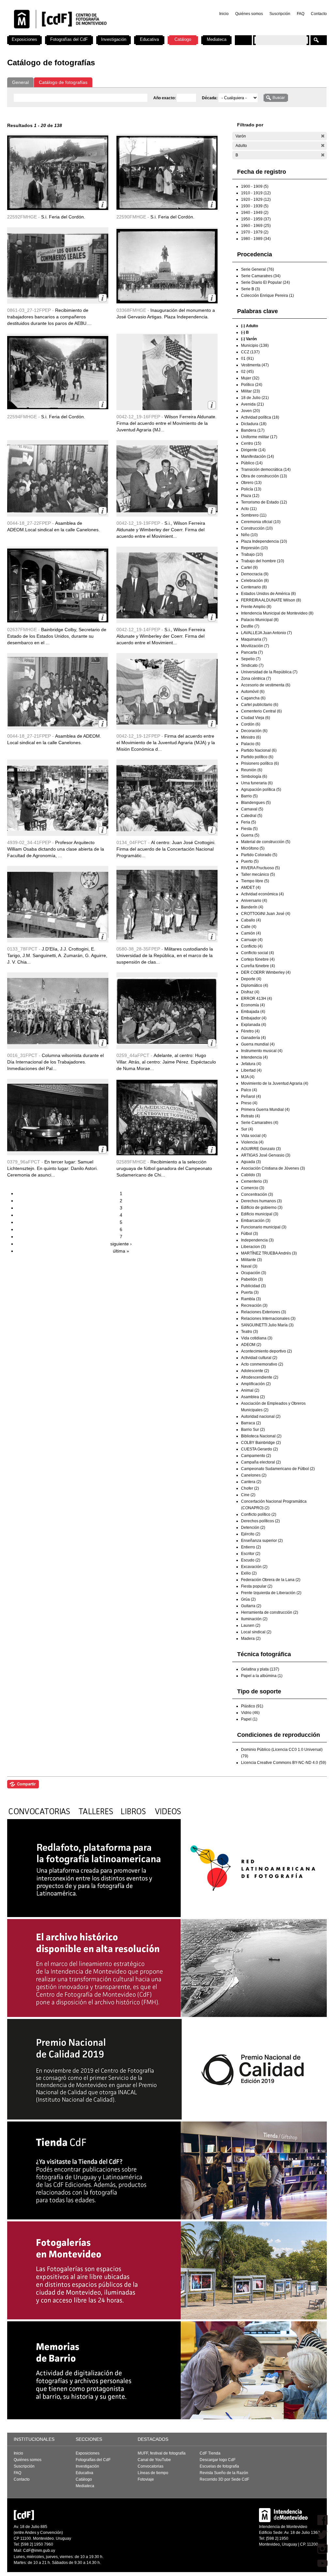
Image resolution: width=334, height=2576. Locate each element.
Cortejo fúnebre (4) (258, 959)
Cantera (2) (251, 1482)
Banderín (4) (252, 907)
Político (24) (252, 385)
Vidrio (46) (250, 1713)
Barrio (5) (249, 796)
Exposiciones (24, 39)
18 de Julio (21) (255, 398)
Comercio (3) (253, 1188)
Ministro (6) (251, 737)
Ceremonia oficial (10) (261, 522)
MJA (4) (248, 1077)
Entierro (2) (251, 1547)
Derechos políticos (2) (260, 1521)
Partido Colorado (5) (259, 855)
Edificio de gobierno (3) (262, 1208)
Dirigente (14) (253, 450)
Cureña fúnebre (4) (258, 966)
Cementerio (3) (254, 1181)
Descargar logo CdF (218, 2460)
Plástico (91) (252, 1706)
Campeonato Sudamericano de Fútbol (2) (278, 1469)
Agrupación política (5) (261, 790)
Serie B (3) (250, 289)
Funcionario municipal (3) (264, 1227)
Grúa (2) (248, 1599)
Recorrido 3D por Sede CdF (224, 2479)
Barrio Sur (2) (253, 1430)
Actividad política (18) (260, 417)
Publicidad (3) (253, 1286)
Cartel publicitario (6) (260, 705)
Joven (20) (250, 411)
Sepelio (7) (251, 659)
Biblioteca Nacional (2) (261, 1436)
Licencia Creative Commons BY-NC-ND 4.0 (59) (284, 1763)
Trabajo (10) (252, 554)
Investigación (114, 39)
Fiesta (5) (249, 829)
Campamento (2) (256, 1456)
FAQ (301, 14)
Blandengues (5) (256, 803)
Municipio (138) (255, 345)
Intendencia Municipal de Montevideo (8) (277, 613)
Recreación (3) (254, 1305)
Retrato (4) (250, 1116)
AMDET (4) (251, 888)
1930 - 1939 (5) (255, 206)
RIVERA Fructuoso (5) (260, 868)
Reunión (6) (252, 770)
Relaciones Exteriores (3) (264, 1312)
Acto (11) (249, 509)
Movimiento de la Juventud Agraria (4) (275, 1083)
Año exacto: (165, 98)
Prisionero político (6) (260, 763)
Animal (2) (250, 1390)
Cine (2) (248, 1495)
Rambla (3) (251, 1299)
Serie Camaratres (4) (260, 1123)
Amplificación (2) (256, 1384)
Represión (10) (254, 548)
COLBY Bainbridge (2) (261, 1443)
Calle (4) (249, 927)
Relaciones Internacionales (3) (268, 1319)
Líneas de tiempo (153, 2473)
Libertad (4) (251, 1070)
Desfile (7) (250, 626)
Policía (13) (251, 489)
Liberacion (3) (253, 1247)
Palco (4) (249, 1090)
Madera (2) (251, 1639)
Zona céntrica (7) (256, 679)
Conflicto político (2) (259, 1514)
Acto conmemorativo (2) (262, 1364)
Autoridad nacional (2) (261, 1416)
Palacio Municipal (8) (260, 620)
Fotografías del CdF (69, 39)
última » (121, 1251)
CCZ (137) (250, 352)
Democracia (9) (255, 574)
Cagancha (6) (253, 698)
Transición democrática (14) (266, 470)
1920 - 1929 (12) (256, 200)
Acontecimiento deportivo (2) (266, 1351)
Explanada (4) (254, 1025)
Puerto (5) (250, 861)
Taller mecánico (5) (258, 874)
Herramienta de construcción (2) (270, 1612)
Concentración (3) (257, 1194)
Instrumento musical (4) (262, 1051)
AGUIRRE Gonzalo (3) (261, 1149)
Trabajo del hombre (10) (263, 561)
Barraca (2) (251, 1423)
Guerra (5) (250, 835)
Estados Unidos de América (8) (268, 594)
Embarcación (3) (256, 1221)
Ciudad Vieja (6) (256, 718)
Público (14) (252, 463)
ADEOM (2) (251, 1345)
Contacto (319, 14)
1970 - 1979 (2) (255, 232)
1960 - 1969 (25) (256, 226)
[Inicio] (93, 33)
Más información (103, 205)
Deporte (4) (251, 979)
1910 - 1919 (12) (256, 193)
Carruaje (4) (252, 940)
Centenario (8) (254, 587)
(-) (323, 136)
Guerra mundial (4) (258, 1044)
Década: (210, 98)
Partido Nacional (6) (259, 750)
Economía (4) (253, 1005)
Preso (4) (249, 1103)
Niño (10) (249, 535)
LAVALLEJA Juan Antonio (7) (266, 633)
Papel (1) (249, 1719)
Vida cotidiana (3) (257, 1338)
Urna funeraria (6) (257, 783)
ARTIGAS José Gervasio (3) (266, 1155)
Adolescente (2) (255, 1371)
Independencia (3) (257, 1240)
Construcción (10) (257, 528)
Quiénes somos (249, 14)
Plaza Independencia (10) (264, 541)
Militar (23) (250, 391)
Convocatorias (151, 2466)
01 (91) (247, 359)
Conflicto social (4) (258, 953)
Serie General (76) (258, 269)
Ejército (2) (251, 1534)
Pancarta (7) (252, 652)
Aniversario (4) (254, 901)
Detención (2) (253, 1528)
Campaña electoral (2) (261, 1462)
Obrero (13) (251, 483)
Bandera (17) (253, 430)
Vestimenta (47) (255, 365)
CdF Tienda (210, 2453)
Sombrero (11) (254, 515)
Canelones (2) (254, 1475)
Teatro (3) (250, 1332)
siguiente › (121, 1244)
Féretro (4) (250, 1031)
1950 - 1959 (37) (256, 219)
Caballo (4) (251, 920)
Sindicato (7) (252, 665)
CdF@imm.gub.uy (39, 2551)
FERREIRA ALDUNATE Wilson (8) (271, 600)
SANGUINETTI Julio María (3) (267, 1325)
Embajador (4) (254, 1018)
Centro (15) (251, 443)
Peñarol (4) (251, 1096)
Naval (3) (249, 1266)
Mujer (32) (250, 378)
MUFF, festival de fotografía (162, 2453)
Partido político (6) (257, 757)
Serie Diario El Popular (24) (266, 282)
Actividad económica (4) (262, 894)
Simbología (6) (254, 776)
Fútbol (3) (250, 1234)
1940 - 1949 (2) (255, 213)
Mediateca (217, 39)
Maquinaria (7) (254, 639)
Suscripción (280, 14)
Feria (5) (249, 822)
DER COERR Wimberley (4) (266, 972)
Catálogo (183, 39)
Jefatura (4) (251, 1064)
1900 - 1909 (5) (255, 186)
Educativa (149, 39)
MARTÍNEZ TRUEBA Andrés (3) (269, 1253)
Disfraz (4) (250, 992)
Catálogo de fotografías (63, 82)
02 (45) (247, 372)
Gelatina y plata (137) (260, 1669)
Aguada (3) (251, 1162)
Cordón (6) (251, 724)
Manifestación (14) (258, 456)
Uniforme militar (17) (259, 437)
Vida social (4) (254, 1136)
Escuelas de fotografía (219, 2466)
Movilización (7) (255, 646)
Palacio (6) (251, 744)
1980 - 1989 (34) (256, 239)
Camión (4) (251, 933)
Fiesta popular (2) (257, 1586)
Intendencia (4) (254, 1057)
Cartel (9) (249, 568)
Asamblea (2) (253, 1397)
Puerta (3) (250, 1292)
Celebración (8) (255, 581)
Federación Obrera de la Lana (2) (271, 1580)
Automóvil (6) (253, 692)
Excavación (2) (254, 1567)
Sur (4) (247, 1129)
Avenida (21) (252, 404)
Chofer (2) (250, 1488)
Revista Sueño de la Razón (224, 2473)
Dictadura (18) (254, 424)
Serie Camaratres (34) (261, 276)
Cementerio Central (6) (261, 711)
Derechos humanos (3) (261, 1201)
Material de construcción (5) (266, 842)
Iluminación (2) (254, 1619)
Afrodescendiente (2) (260, 1377)
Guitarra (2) (251, 1606)
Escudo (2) (251, 1560)
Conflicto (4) (252, 946)
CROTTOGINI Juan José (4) (266, 914)
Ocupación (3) (254, 1273)
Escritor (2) (251, 1554)
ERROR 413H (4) (257, 999)
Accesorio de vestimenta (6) (266, 685)
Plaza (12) (250, 496)
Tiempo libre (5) (255, 881)
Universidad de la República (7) (269, 672)
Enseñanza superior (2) (262, 1541)
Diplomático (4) (255, 985)
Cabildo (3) (251, 1175)
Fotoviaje (146, 2479)
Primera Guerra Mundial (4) (265, 1110)
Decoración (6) (254, 731)
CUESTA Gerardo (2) (259, 1449)
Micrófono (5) (253, 848)
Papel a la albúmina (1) (262, 1676)
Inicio (224, 14)
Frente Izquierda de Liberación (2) (271, 1593)
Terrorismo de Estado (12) (264, 502)
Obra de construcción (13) (264, 476)
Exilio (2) (249, 1573)
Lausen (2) (251, 1625)
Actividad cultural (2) (259, 1358)
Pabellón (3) (252, 1279)
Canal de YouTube (154, 2460)
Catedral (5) (252, 816)
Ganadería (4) (253, 1038)
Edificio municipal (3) (260, 1214)
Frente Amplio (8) (256, 607)
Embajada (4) (253, 1012)
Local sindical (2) (256, 1632)
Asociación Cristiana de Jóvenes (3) (273, 1168)
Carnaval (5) (252, 809)
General (20, 82)
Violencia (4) (252, 1142)
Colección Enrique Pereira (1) (267, 296)
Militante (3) (251, 1260)
